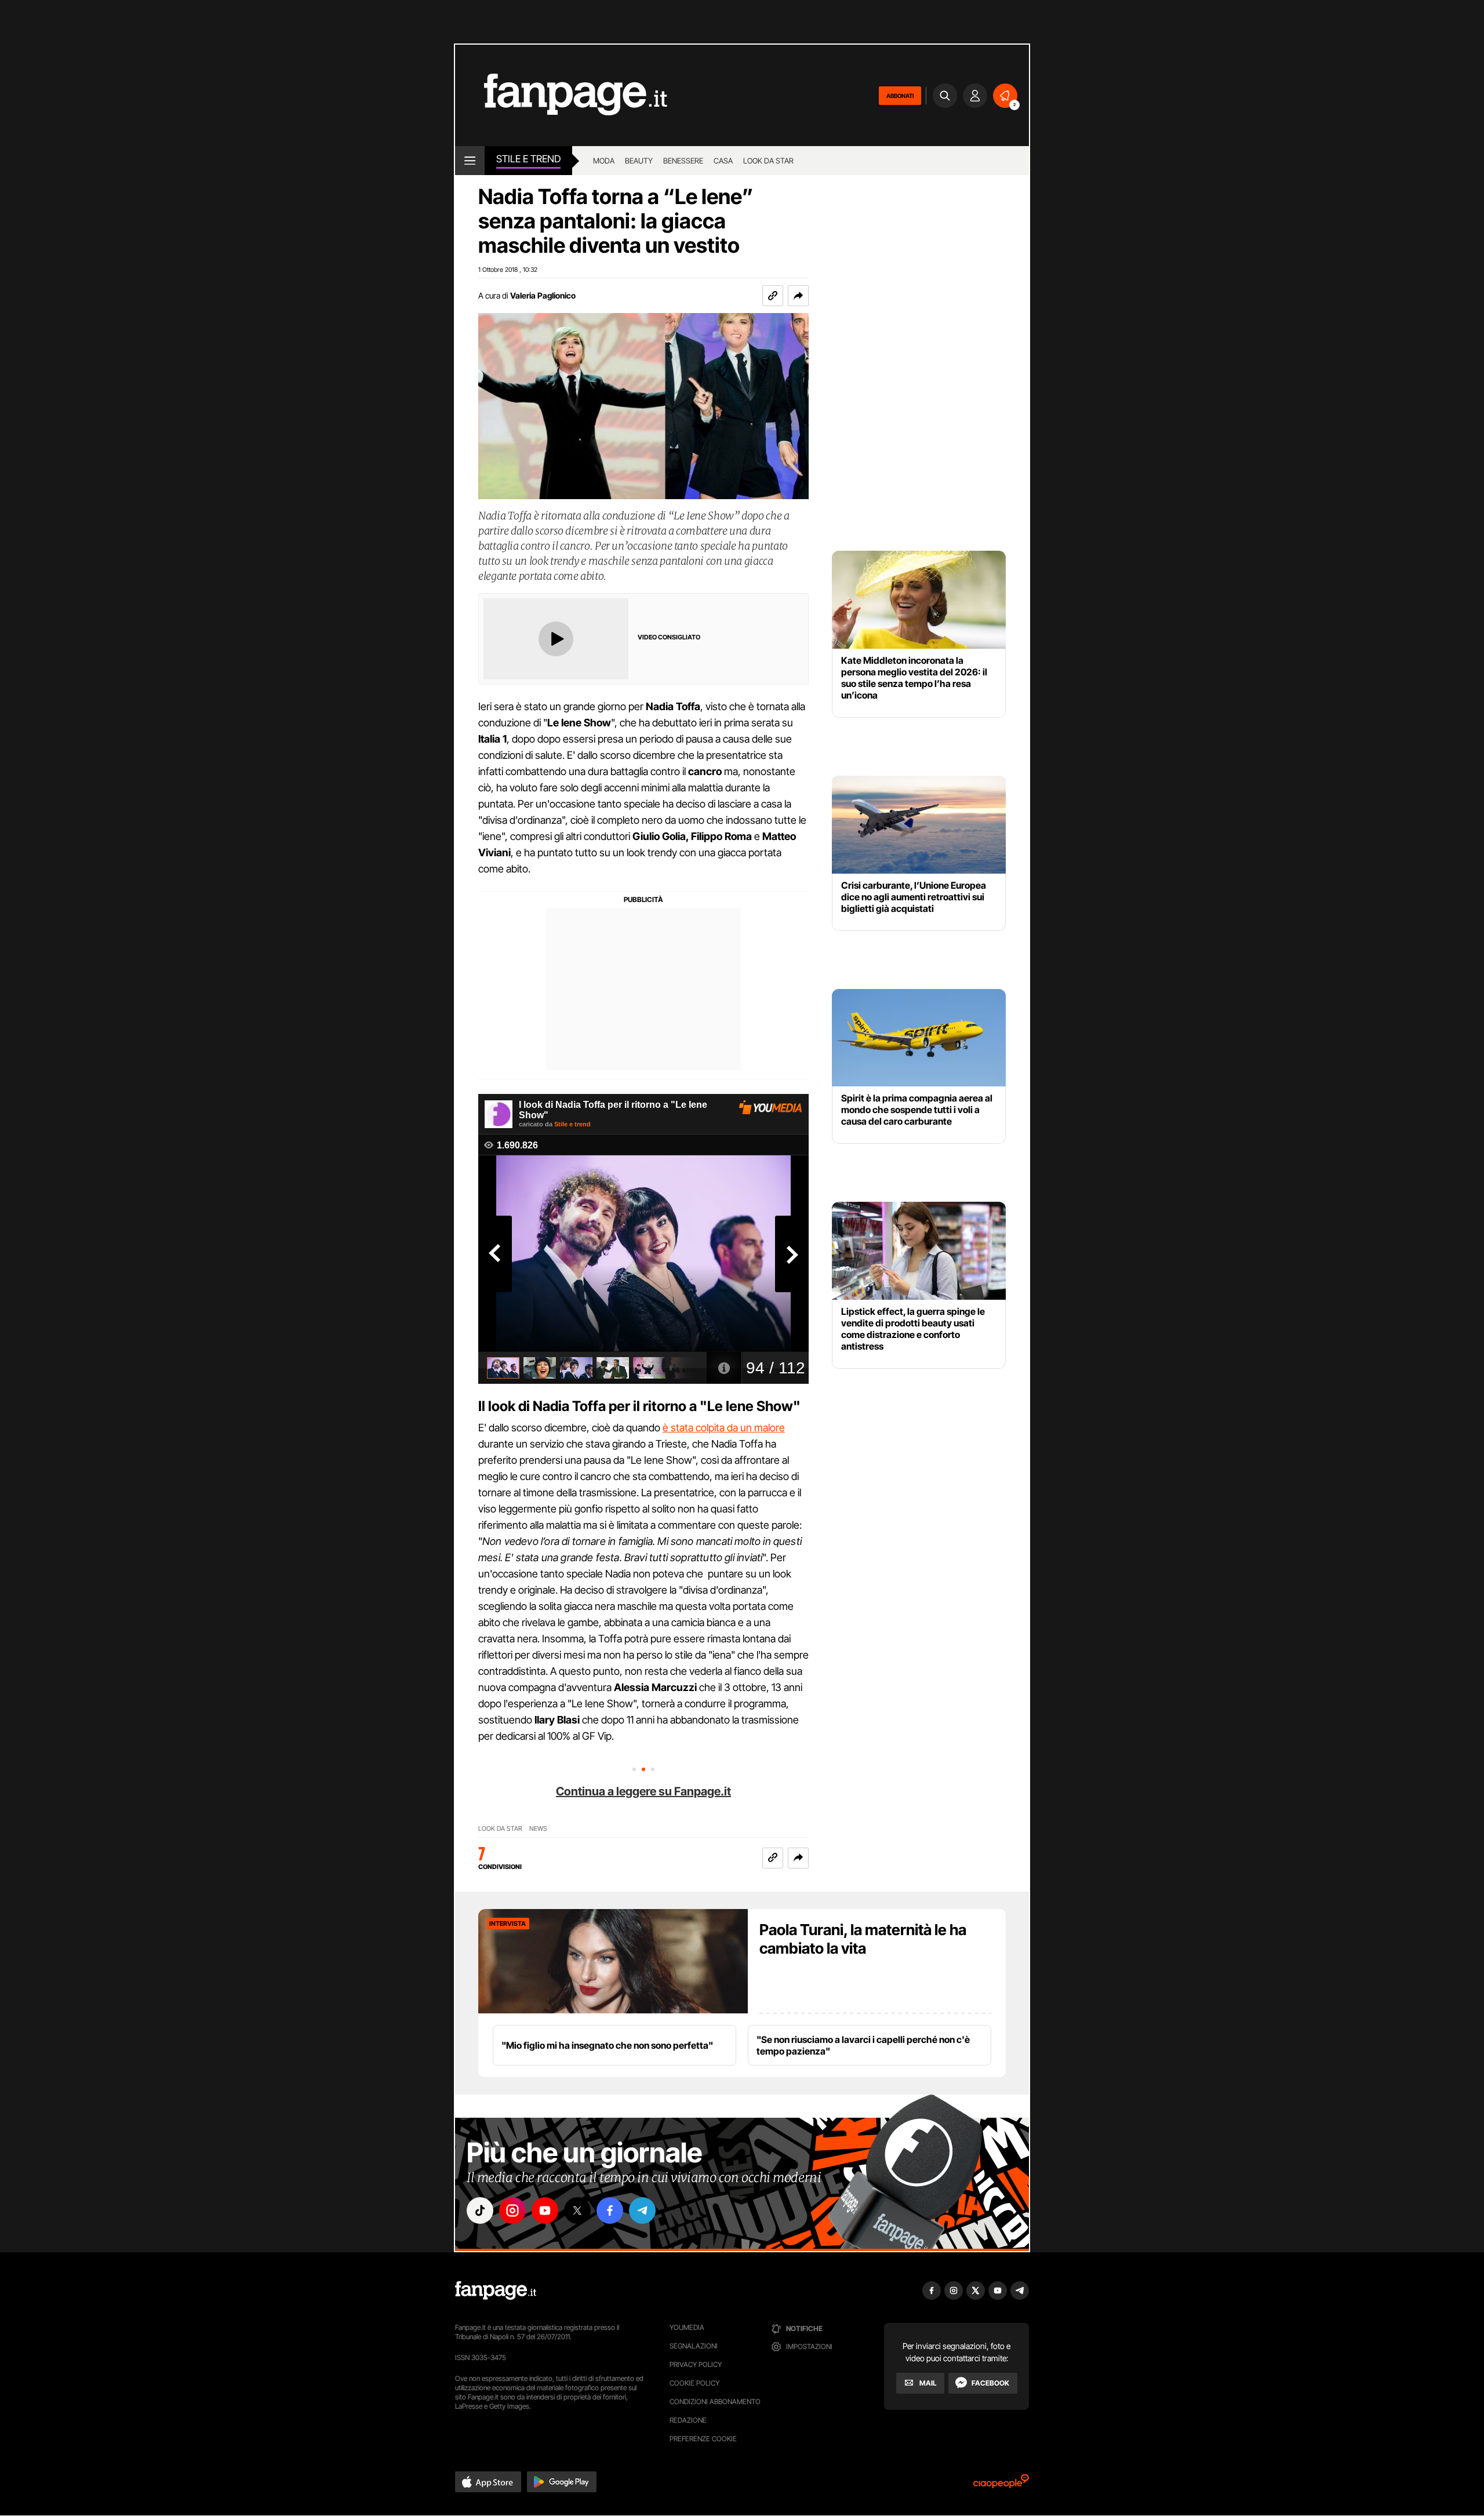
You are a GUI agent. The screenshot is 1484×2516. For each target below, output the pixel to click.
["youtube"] (545, 2210)
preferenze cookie (703, 2439)
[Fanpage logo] (561, 95)
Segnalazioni (694, 2346)
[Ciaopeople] (1001, 2485)
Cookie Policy (694, 2383)
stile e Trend (528, 159)
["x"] (577, 2210)
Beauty (639, 161)
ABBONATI (900, 96)
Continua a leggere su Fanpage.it (643, 1791)
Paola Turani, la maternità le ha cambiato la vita (863, 1939)
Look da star (768, 161)
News (538, 1829)
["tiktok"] (480, 2210)
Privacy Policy (696, 2364)
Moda (604, 161)
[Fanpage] (496, 2290)
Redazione (688, 2420)
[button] (798, 296)
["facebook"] (610, 2210)
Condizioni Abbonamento (715, 2402)
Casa (723, 161)
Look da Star (500, 1829)
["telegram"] (642, 2210)
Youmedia (687, 2327)
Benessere (683, 161)
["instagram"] (512, 2210)
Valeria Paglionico (543, 295)
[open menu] (470, 161)
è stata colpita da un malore (724, 1428)
